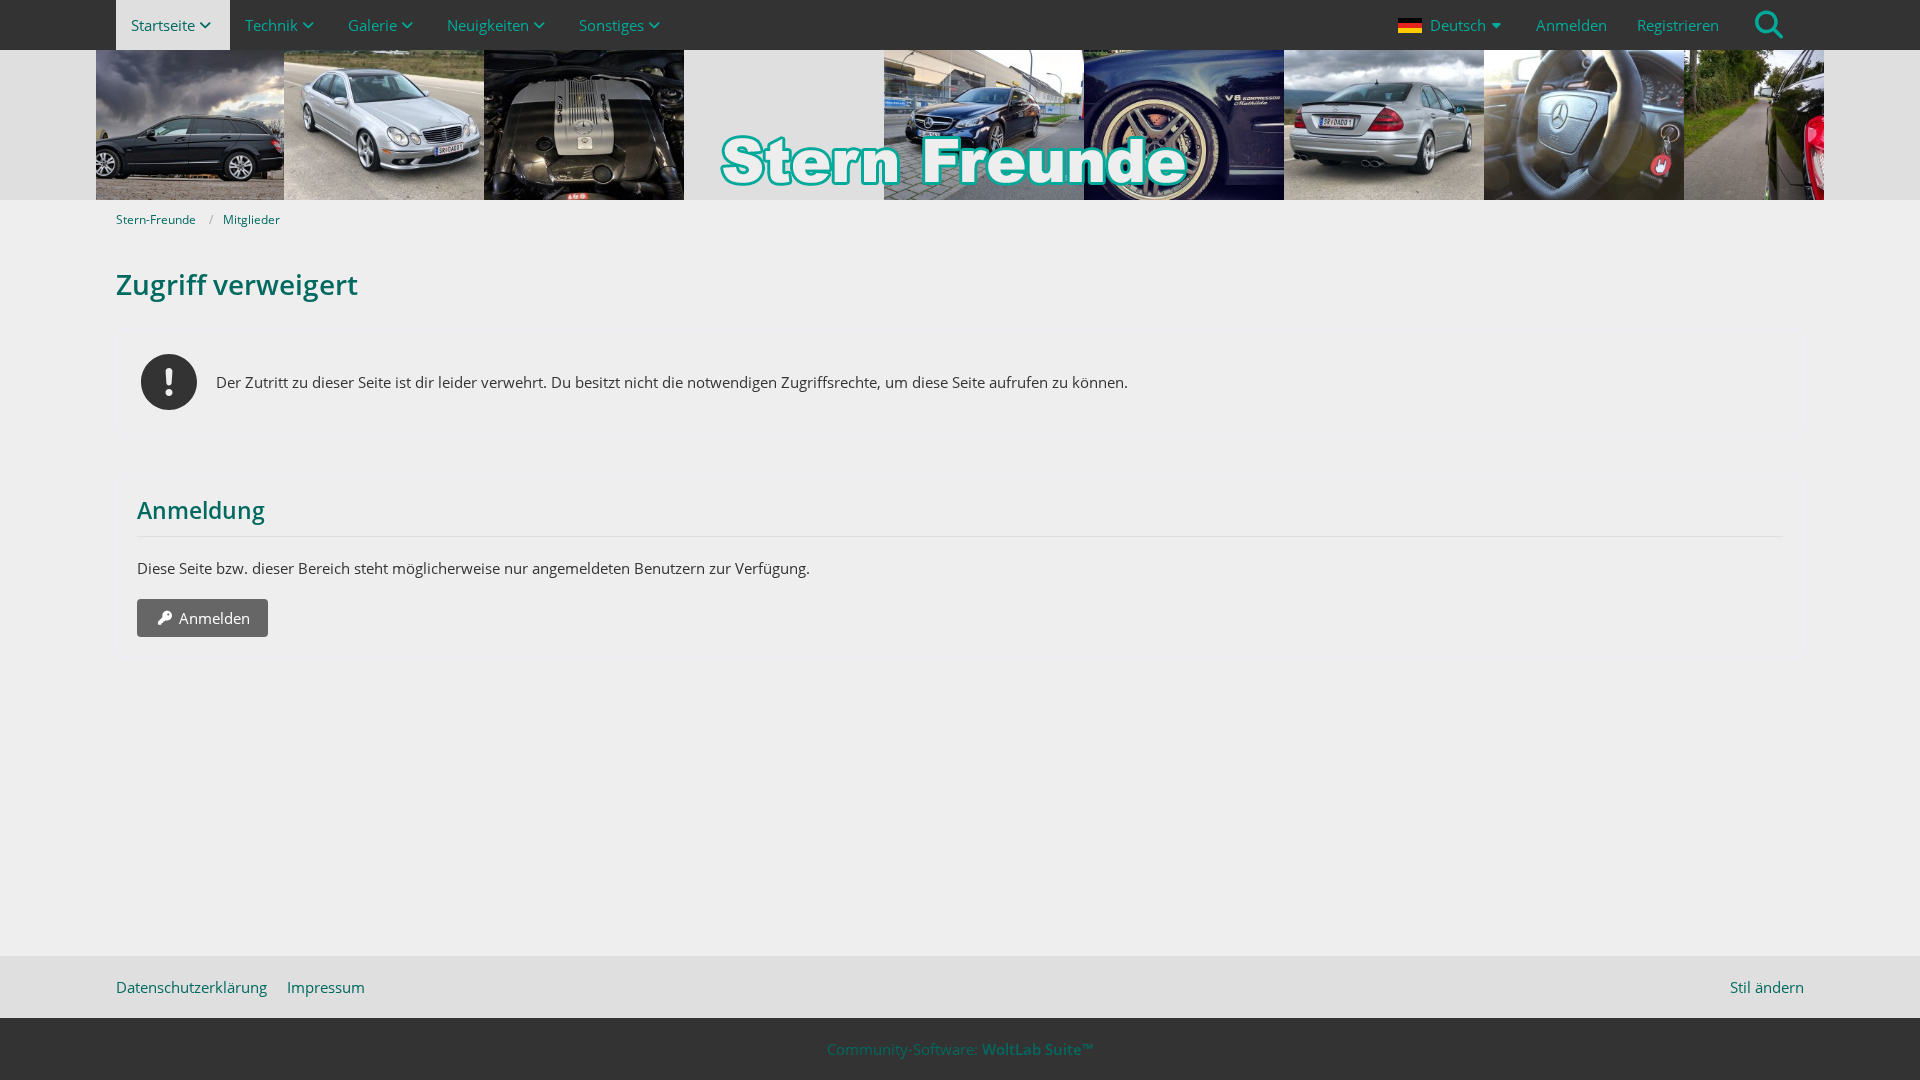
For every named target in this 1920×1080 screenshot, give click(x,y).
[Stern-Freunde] (960, 125)
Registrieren (1678, 25)
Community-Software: (960, 1049)
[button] (1452, 25)
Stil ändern (1767, 987)
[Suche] (1769, 25)
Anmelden (1571, 25)
